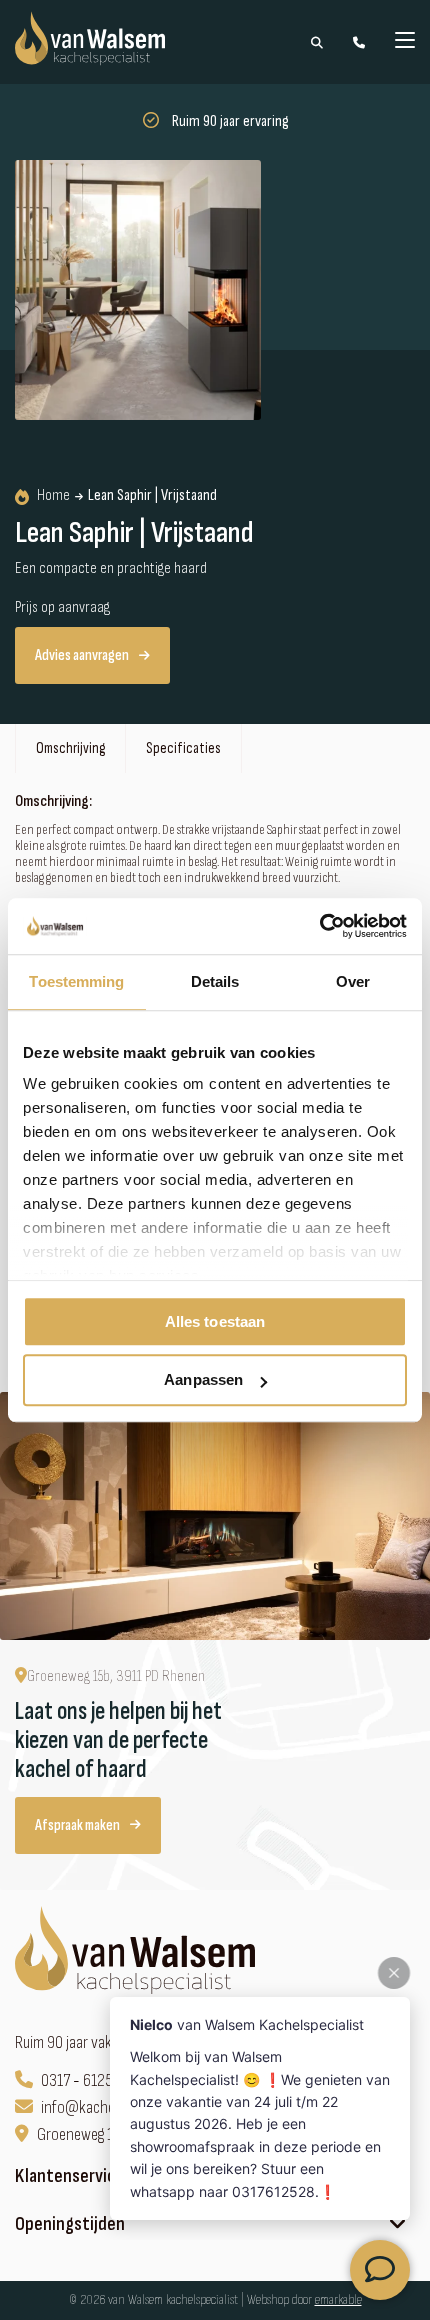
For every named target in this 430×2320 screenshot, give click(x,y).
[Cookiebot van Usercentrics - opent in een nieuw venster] (319, 926)
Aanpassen (203, 1380)
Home (53, 496)
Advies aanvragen (82, 655)
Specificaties (183, 748)
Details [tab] (215, 981)
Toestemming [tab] (76, 981)
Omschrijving (70, 748)
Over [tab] (353, 981)
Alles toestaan (215, 1321)
